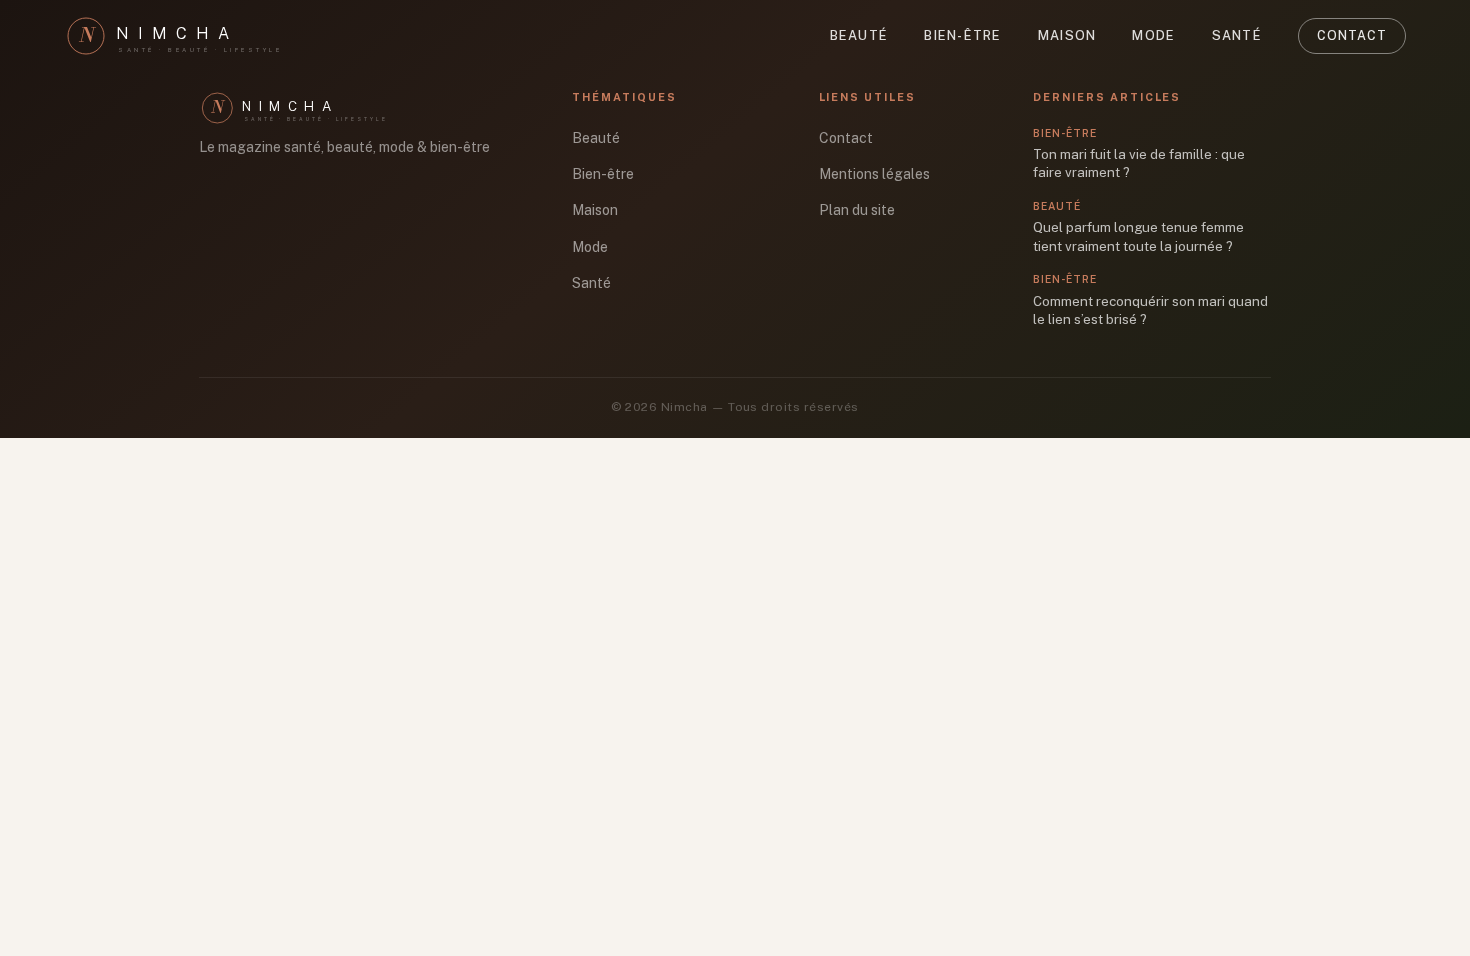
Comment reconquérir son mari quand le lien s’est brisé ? (1150, 310)
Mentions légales (874, 174)
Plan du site (857, 210)
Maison (1067, 35)
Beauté (859, 35)
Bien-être (963, 35)
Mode (1153, 35)
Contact (1352, 35)
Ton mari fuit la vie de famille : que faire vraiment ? (1139, 163)
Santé (1237, 35)
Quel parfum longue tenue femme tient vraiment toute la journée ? (1138, 236)
